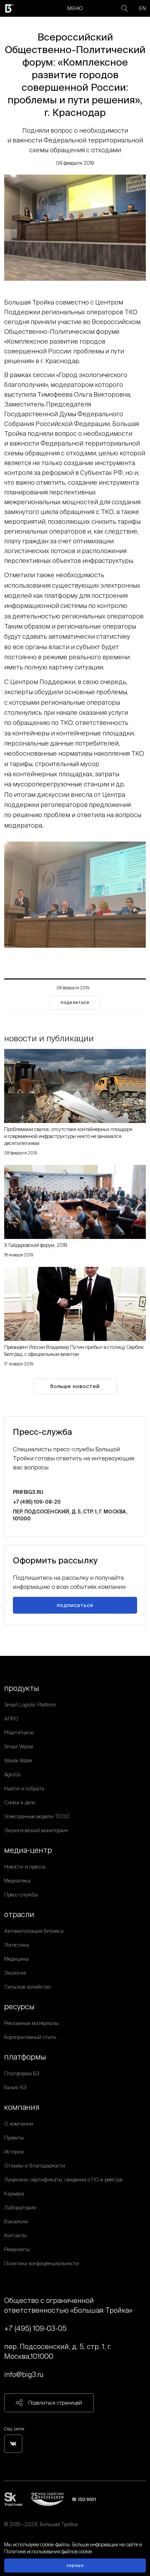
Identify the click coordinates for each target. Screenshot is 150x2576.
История (14, 2152)
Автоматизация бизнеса (34, 1931)
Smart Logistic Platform (30, 1705)
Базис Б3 (15, 2087)
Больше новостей (75, 1386)
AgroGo (12, 1774)
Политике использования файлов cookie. (48, 2552)
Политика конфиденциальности (42, 2263)
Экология (15, 1973)
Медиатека (17, 1881)
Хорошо (75, 2565)
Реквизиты (17, 2249)
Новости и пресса (25, 1867)
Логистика (17, 1945)
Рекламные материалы (31, 2023)
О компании (19, 2124)
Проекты (14, 2138)
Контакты (15, 2235)
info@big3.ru (24, 2374)
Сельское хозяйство (27, 1987)
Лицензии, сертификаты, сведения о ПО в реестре (63, 2179)
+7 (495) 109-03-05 (35, 2328)
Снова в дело (20, 1802)
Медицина (16, 1959)
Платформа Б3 (22, 2073)
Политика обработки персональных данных (54, 2533)
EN (142, 8)
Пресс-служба (21, 1895)
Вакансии (16, 2221)
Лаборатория (20, 2207)
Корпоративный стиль (30, 2037)
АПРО (11, 1719)
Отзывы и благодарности (35, 2166)
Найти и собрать (24, 1788)
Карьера (14, 2193)
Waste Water (18, 1760)
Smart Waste (19, 1746)
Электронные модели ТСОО (37, 1816)
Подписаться (75, 1605)
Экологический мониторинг (36, 1830)
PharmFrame (19, 1733)
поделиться (75, 1002)
